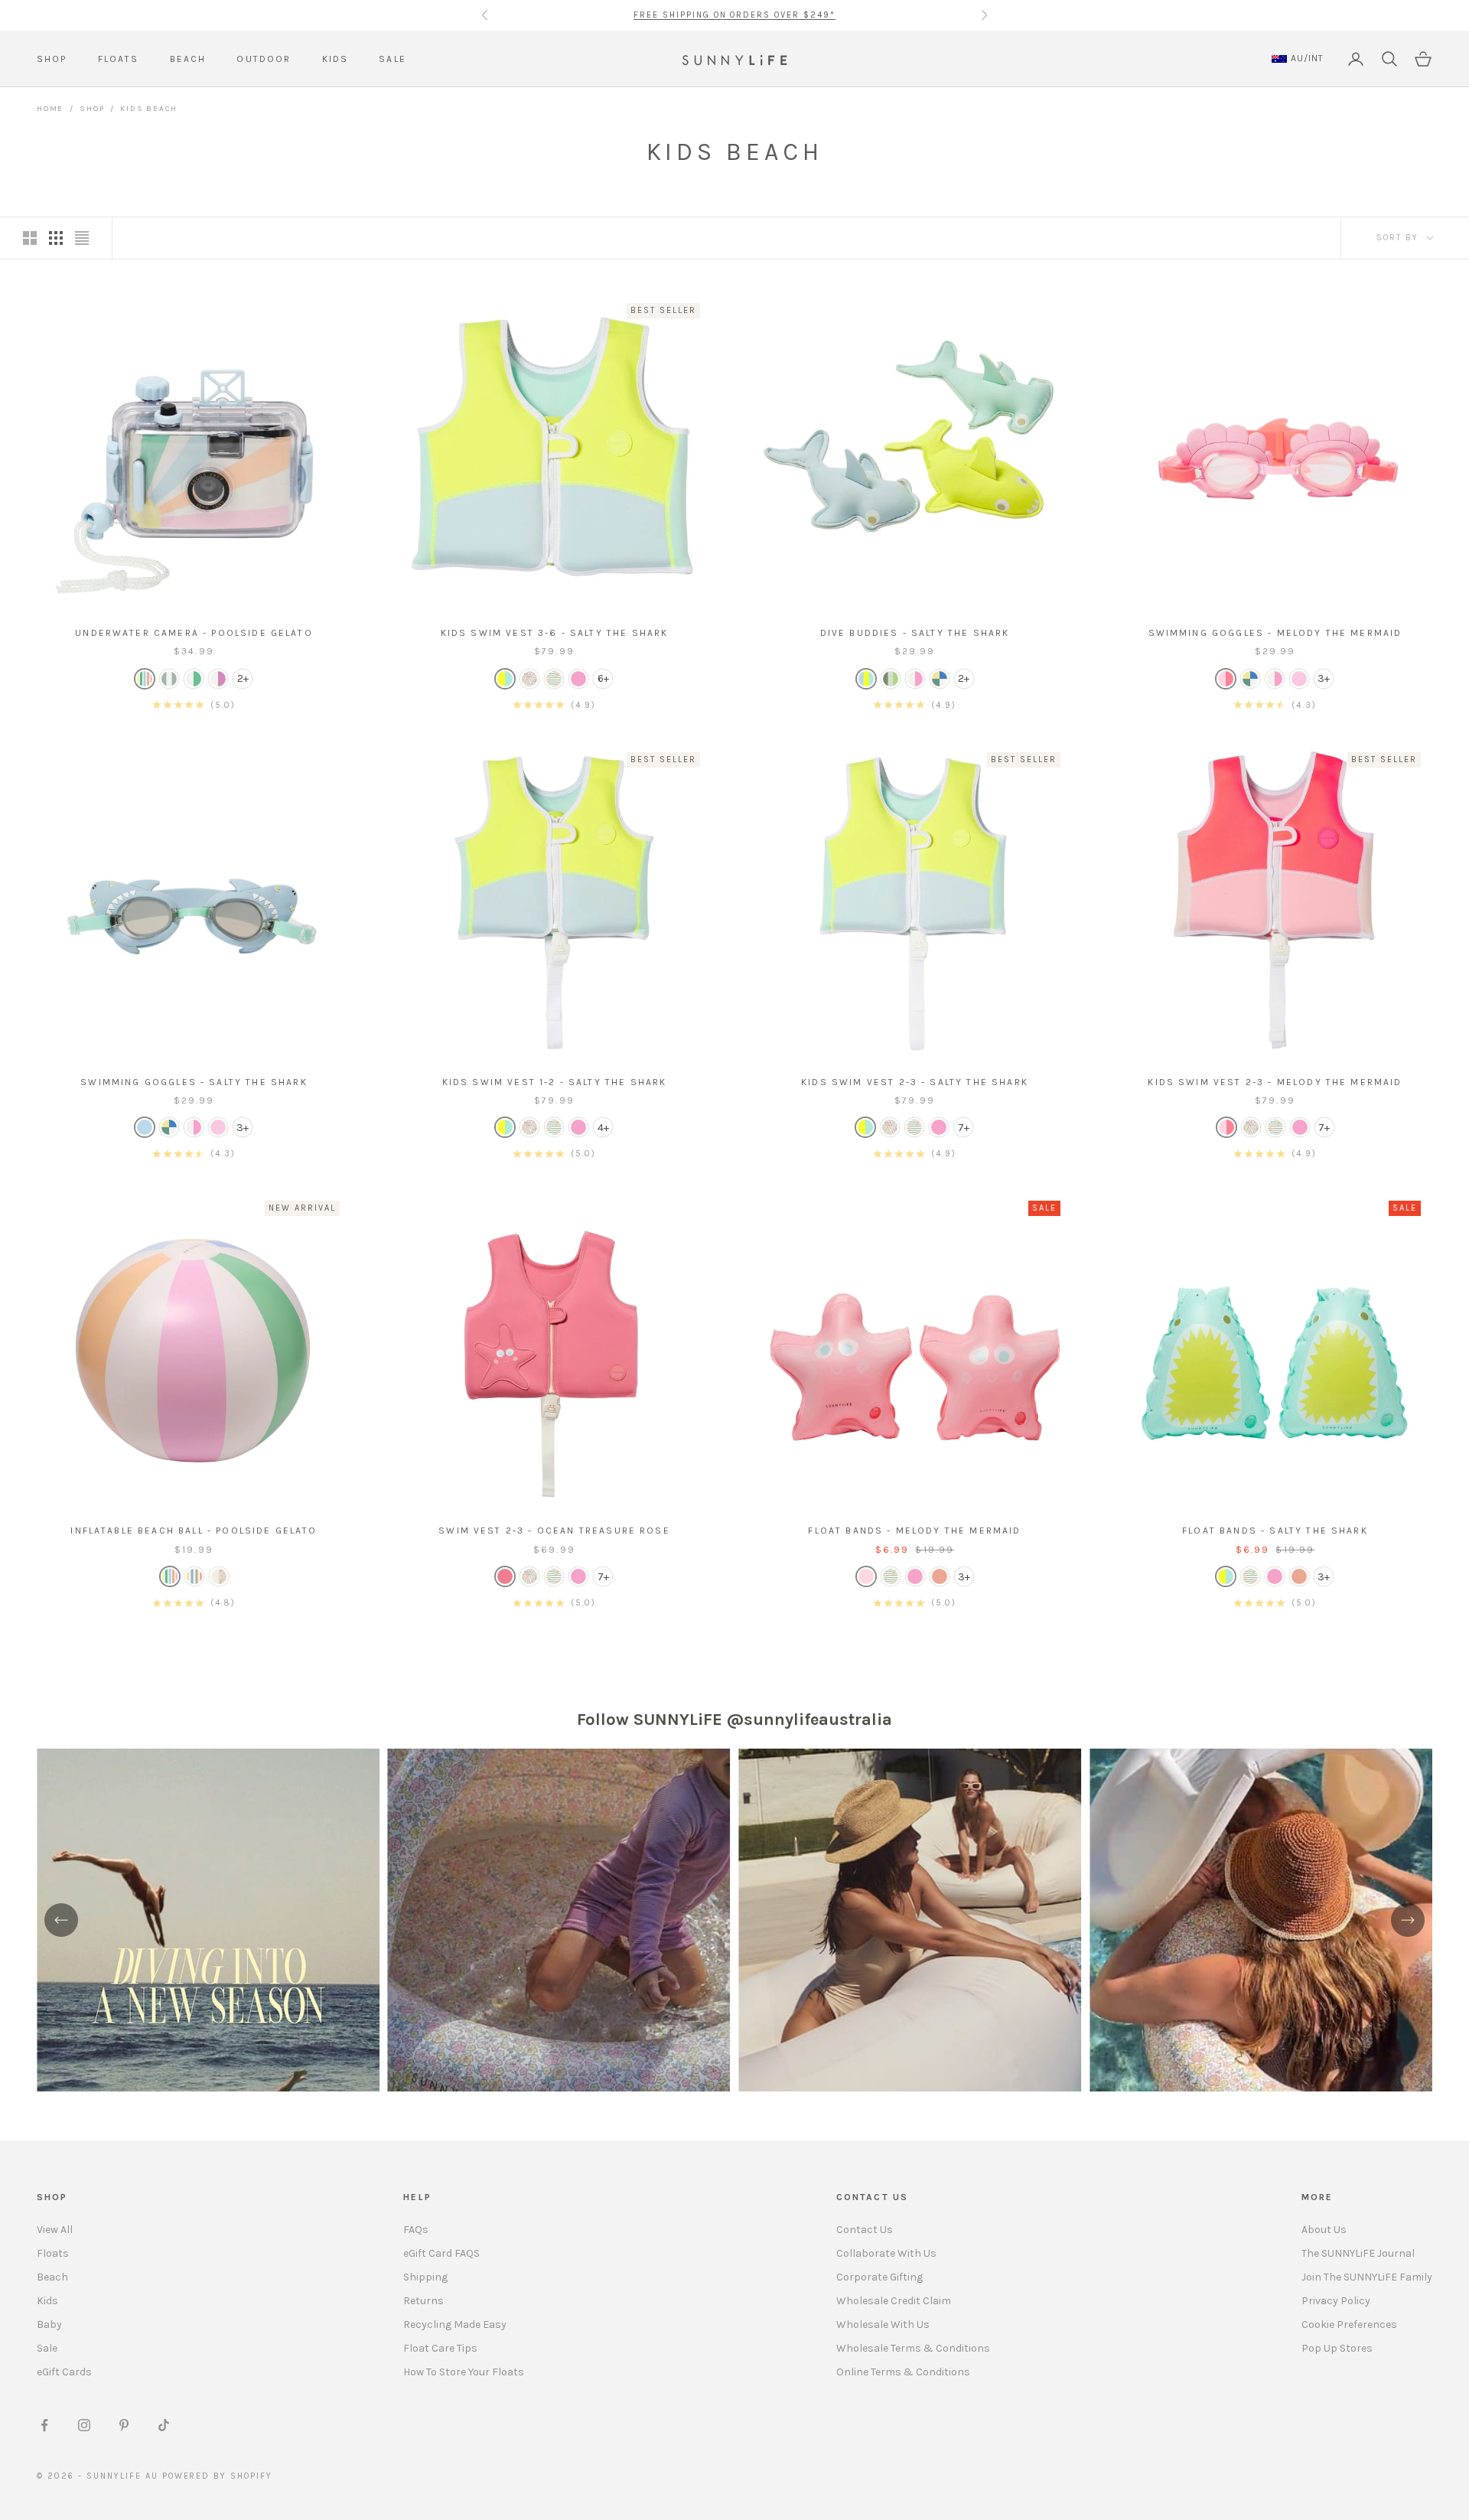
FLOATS (119, 59)
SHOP (52, 59)
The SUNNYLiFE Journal (1358, 2253)
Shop (92, 109)
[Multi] (1250, 679)
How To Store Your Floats (464, 2372)
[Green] (891, 679)
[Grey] (940, 679)
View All (55, 2230)
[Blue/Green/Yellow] (866, 679)
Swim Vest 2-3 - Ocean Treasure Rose (554, 1531)
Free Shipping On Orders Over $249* (734, 15)
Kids (47, 2301)
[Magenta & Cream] (218, 679)
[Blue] (145, 1127)
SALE (392, 59)
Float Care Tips (440, 2348)
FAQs (416, 2230)
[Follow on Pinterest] (124, 2425)
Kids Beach (148, 109)
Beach (52, 2277)
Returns (423, 2301)
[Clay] (940, 1576)
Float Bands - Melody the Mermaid (914, 1531)
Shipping (425, 2277)
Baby (49, 2324)
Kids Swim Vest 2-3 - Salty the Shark (915, 1082)
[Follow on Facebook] (44, 2425)
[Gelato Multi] (145, 679)
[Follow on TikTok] (164, 2425)
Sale (47, 2348)
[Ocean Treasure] (505, 1576)
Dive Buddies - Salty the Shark (915, 633)
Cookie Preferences (1349, 2324)
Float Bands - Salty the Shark (1275, 1531)
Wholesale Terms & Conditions (913, 2348)
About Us (1324, 2230)
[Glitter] (219, 1576)
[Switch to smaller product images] (56, 238)
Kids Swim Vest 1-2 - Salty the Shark (555, 1082)
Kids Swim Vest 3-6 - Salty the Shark (555, 633)
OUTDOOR (264, 59)
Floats (53, 2253)
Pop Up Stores (1337, 2348)
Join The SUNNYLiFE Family (1367, 2277)
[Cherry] (1299, 679)
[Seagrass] (169, 679)
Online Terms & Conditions (903, 2372)
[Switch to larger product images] (30, 238)
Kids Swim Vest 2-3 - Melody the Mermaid (1275, 1082)
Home (50, 109)
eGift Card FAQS (441, 2253)
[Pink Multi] (915, 679)
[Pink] (578, 679)
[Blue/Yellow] (1226, 1576)
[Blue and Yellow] (505, 679)
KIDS (335, 59)
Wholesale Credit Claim (894, 2301)
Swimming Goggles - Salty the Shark (194, 1082)
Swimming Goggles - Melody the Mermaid (1275, 633)
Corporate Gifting (879, 2277)
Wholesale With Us (883, 2324)
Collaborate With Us (886, 2253)
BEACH (188, 59)
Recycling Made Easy (455, 2324)
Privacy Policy (1336, 2301)
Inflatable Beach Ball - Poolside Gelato (194, 1531)
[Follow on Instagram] (84, 2425)
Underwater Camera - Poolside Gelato (194, 633)
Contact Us (865, 2230)
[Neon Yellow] (194, 679)
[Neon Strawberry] (1226, 679)
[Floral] (529, 679)
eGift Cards (64, 2372)
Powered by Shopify (218, 2476)
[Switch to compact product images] (82, 238)
